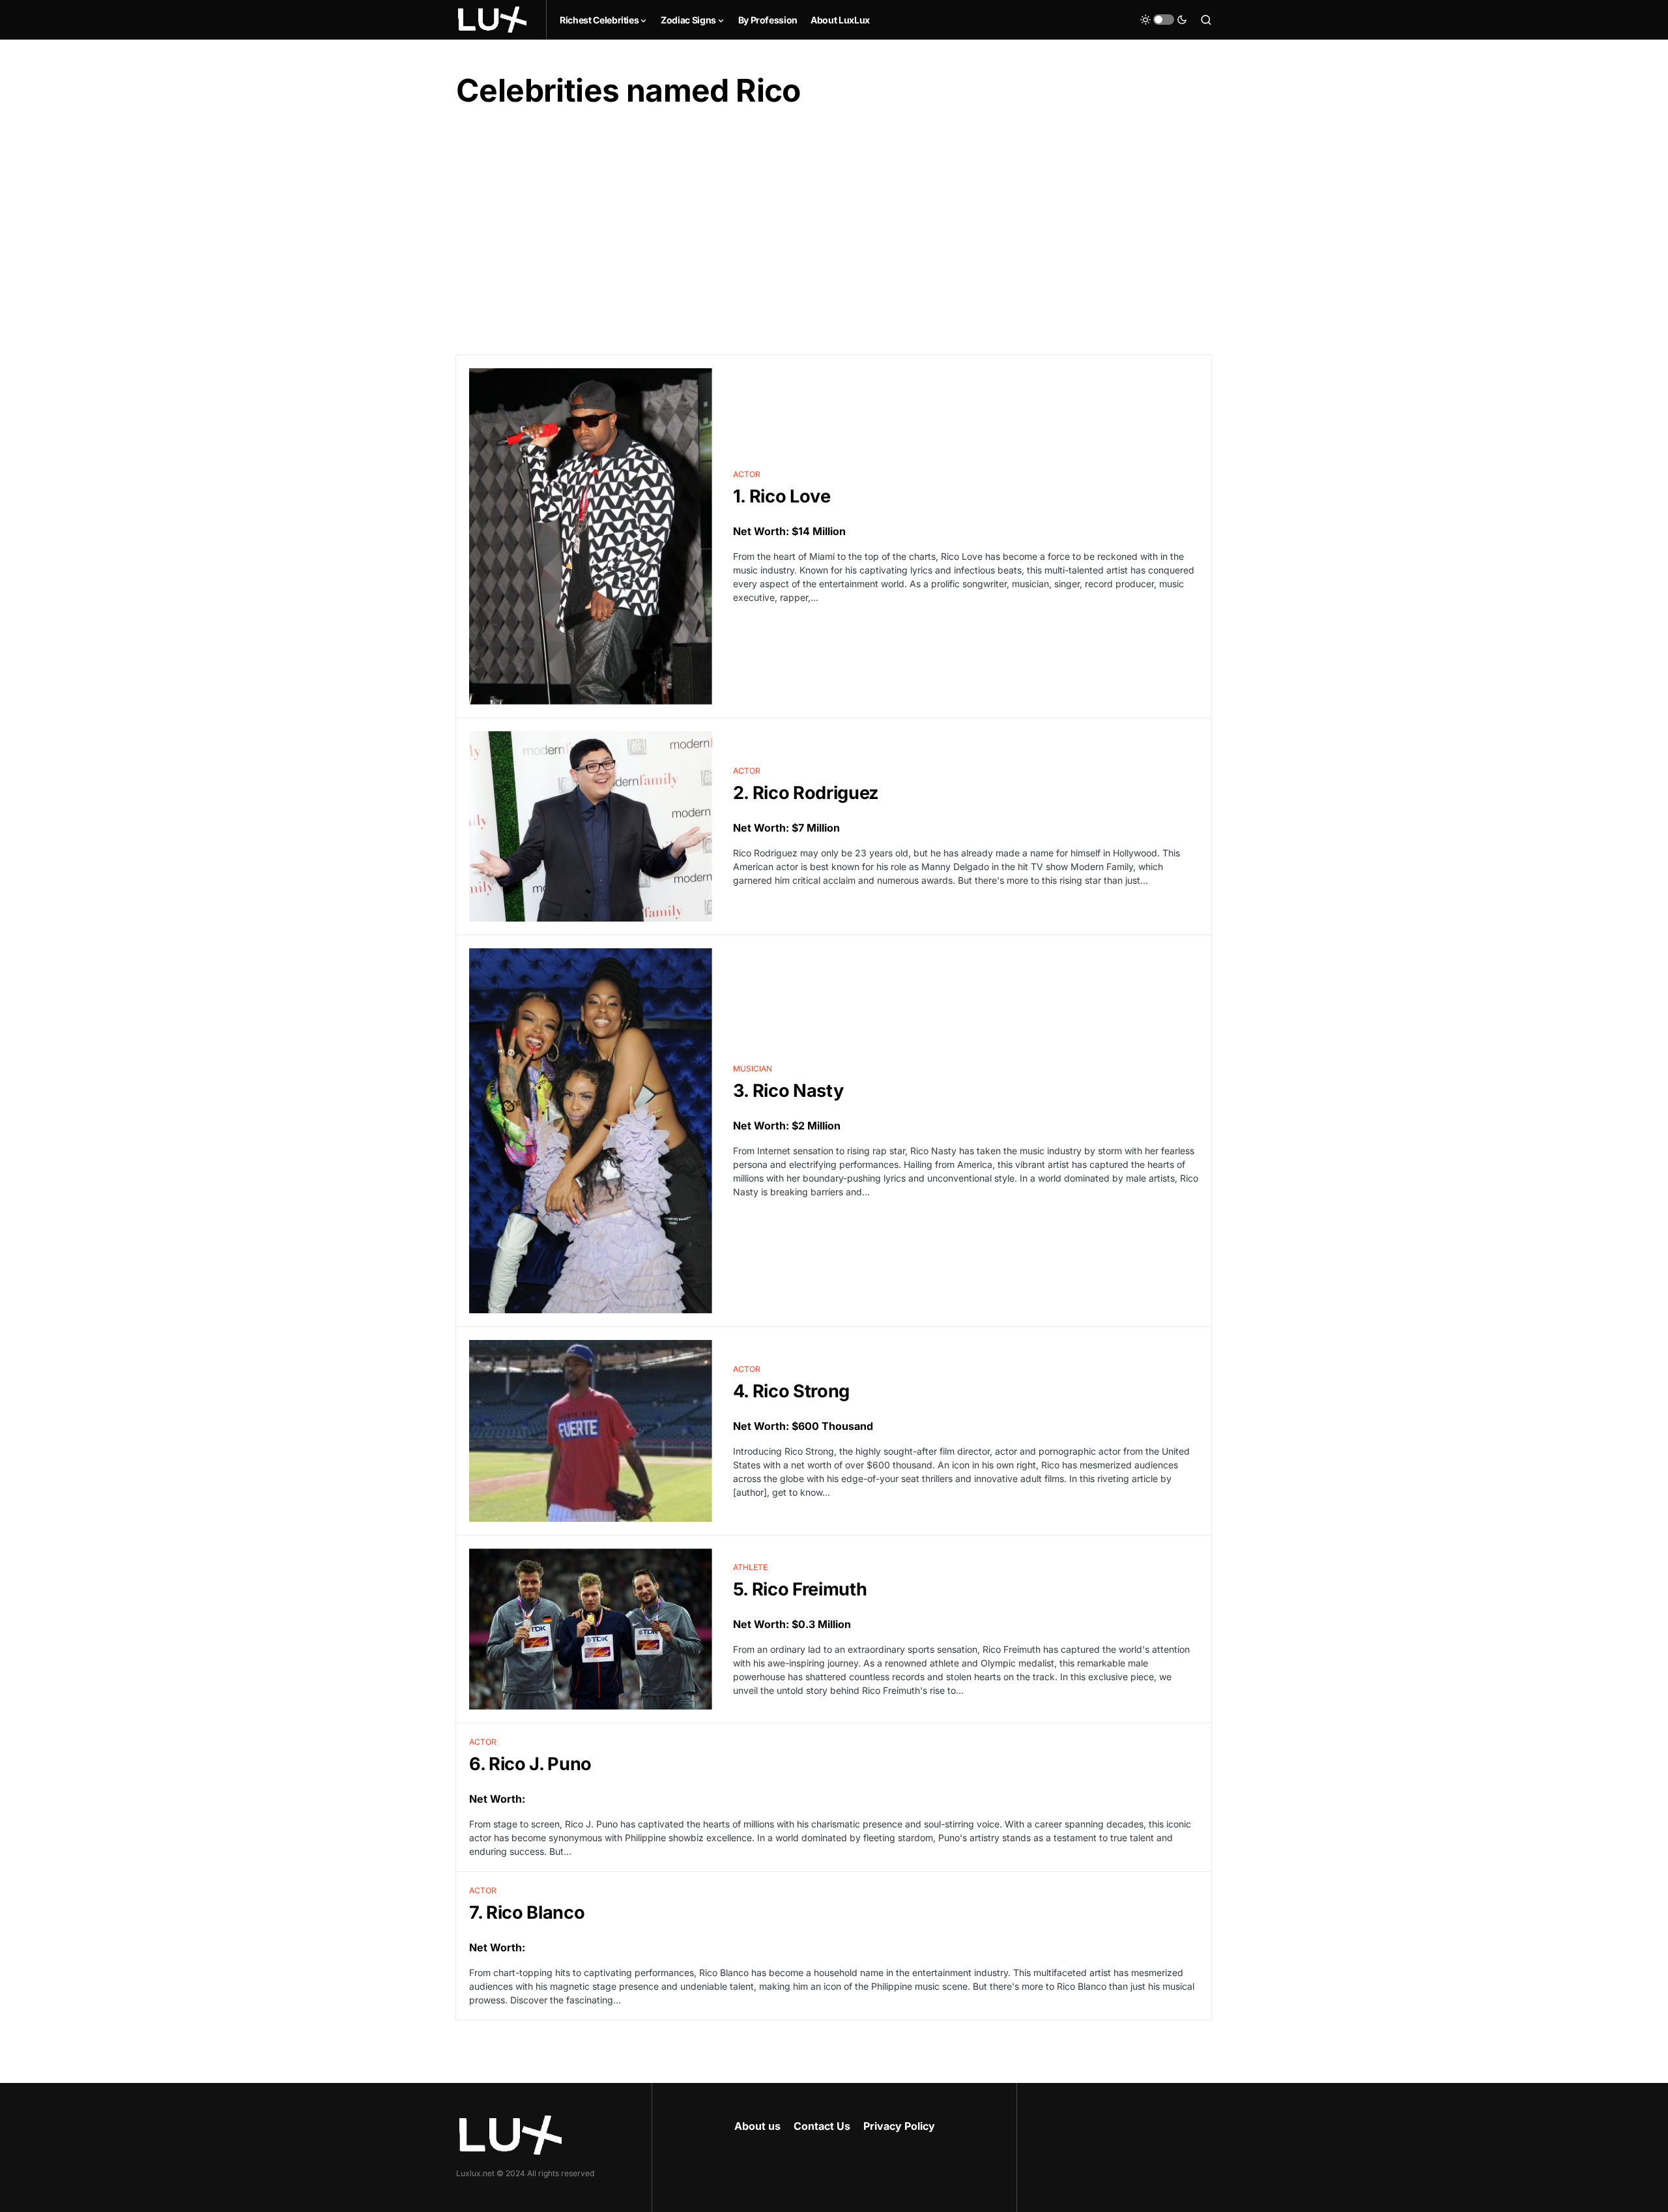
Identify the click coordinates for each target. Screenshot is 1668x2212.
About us (757, 2126)
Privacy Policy (899, 2126)
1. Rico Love (782, 496)
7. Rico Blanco (527, 1913)
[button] (1164, 20)
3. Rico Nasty (788, 1091)
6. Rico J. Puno (530, 1764)
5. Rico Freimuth (800, 1589)
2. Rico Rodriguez (806, 793)
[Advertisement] (834, 233)
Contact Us (822, 2126)
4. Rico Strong (791, 1391)
